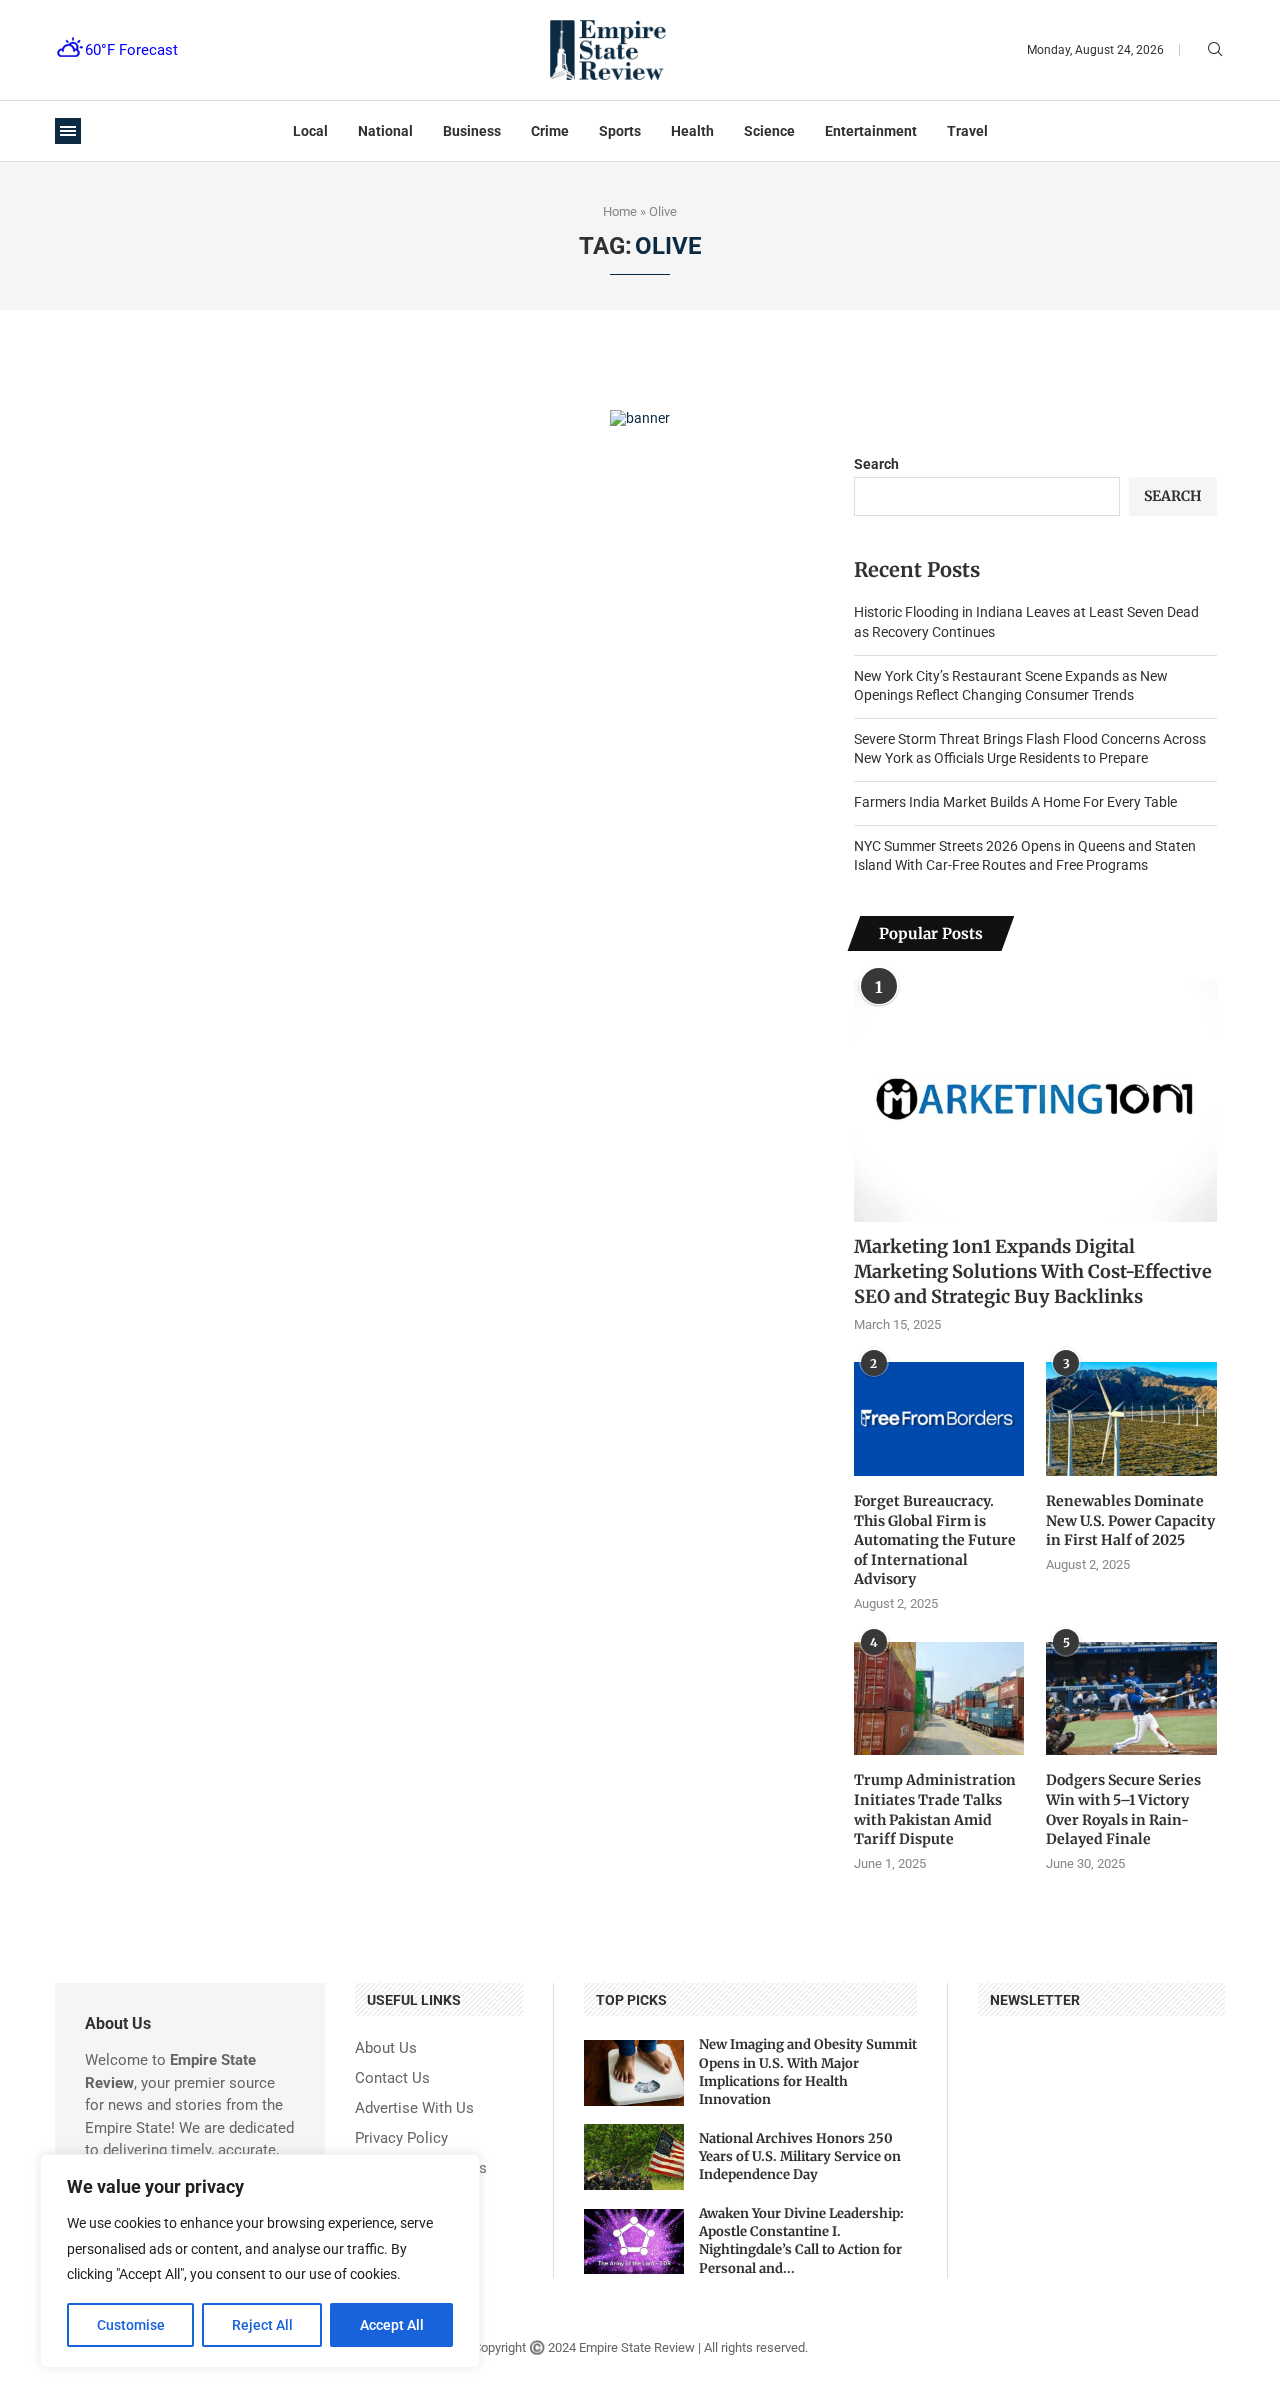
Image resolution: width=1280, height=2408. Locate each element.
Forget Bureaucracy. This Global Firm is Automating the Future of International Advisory (935, 1540)
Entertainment (871, 131)
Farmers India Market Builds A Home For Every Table (1015, 802)
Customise (131, 2325)
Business (472, 131)
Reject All (262, 2325)
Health (692, 131)
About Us (386, 2048)
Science (769, 131)
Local (310, 131)
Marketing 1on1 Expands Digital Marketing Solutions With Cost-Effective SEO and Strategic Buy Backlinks (1033, 1271)
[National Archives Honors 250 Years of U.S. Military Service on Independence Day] (634, 2157)
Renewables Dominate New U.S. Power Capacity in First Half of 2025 (1130, 1520)
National (385, 131)
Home (620, 211)
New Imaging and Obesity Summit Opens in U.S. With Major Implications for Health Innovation (808, 2072)
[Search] (1215, 50)
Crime (550, 131)
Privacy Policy (401, 2138)
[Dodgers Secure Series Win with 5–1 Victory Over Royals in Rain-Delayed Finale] (1131, 1699)
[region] (260, 2261)
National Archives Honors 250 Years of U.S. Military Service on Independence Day (800, 2156)
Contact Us (392, 2078)
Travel (967, 131)
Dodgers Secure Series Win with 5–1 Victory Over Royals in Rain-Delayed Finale (1123, 1809)
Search (876, 464)
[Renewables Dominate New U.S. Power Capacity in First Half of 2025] (1131, 1419)
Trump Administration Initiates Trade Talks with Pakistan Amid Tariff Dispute (935, 1809)
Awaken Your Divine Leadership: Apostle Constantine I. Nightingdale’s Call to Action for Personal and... (801, 2241)
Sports (620, 131)
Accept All (392, 2325)
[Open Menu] (68, 131)
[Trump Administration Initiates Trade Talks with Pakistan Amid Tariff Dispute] (939, 1699)
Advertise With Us (414, 2108)
